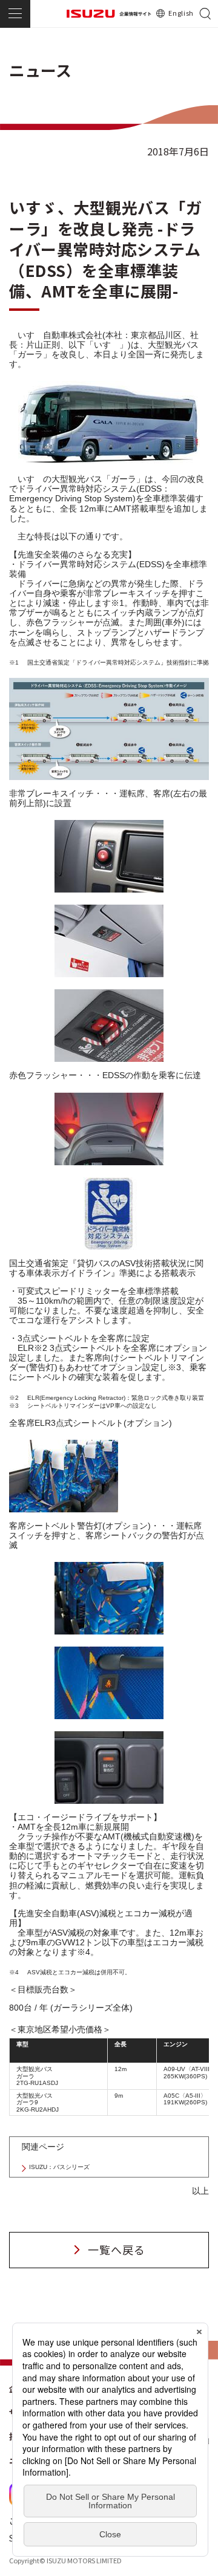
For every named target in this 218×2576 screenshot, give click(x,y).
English (181, 13)
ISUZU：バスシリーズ (59, 2167)
